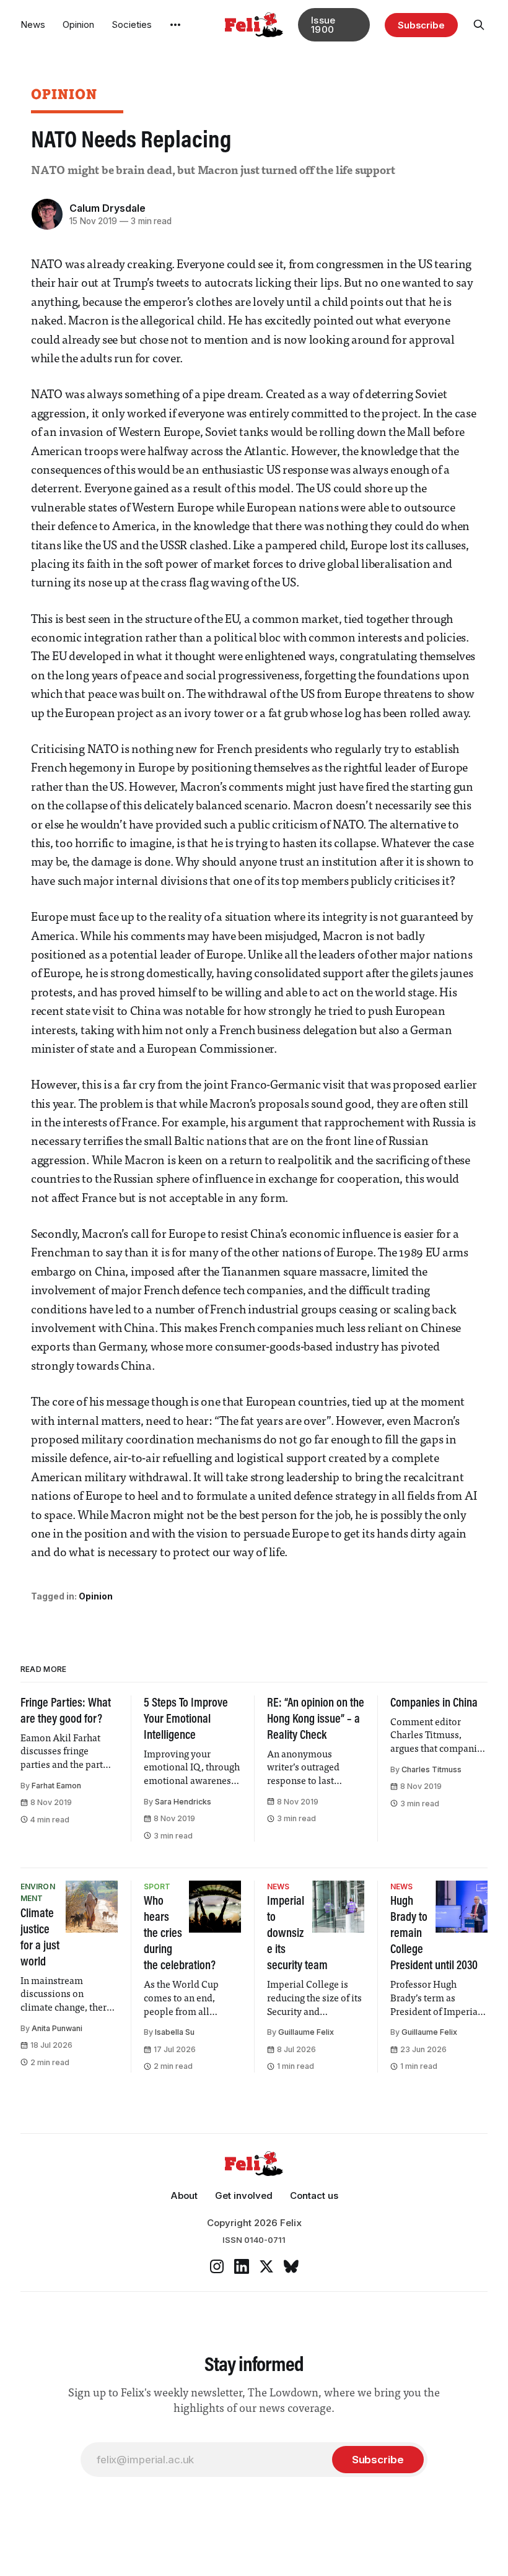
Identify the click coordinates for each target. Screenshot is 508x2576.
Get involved (244, 2195)
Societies (132, 24)
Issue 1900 (323, 25)
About (184, 2195)
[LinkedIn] (242, 2266)
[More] (175, 25)
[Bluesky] (291, 2266)
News (33, 24)
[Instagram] (217, 2266)
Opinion (78, 24)
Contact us (314, 2195)
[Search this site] (479, 25)
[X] (266, 2266)
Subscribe (421, 25)
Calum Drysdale (107, 208)
